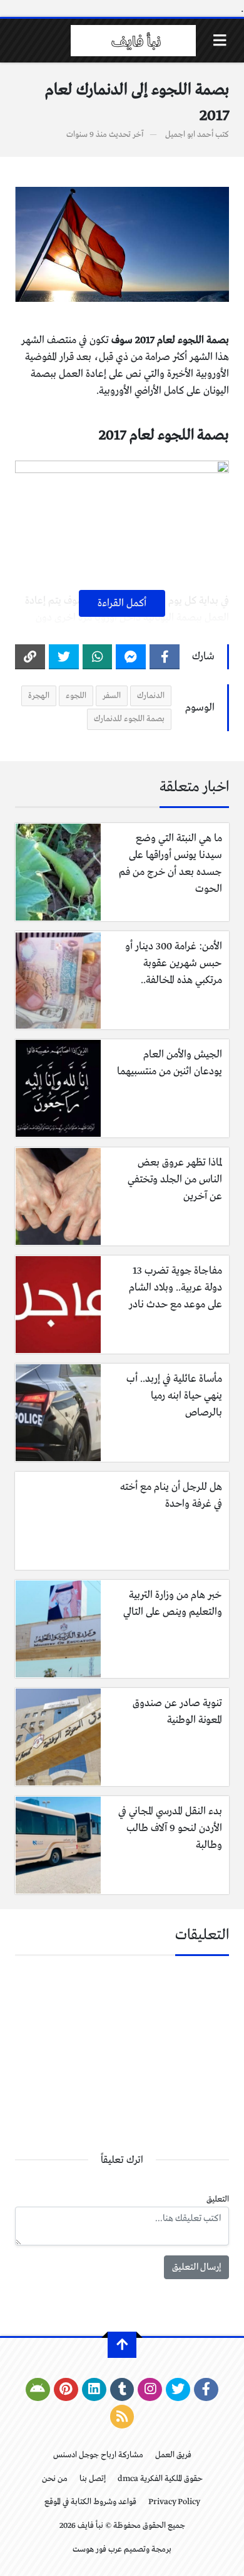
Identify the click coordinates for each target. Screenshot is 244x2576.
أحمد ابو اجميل (189, 135)
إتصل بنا (93, 2479)
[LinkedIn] (94, 2390)
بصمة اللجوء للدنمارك (129, 719)
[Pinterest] (66, 2390)
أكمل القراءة (122, 603)
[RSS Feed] (122, 2417)
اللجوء (76, 696)
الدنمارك (151, 696)
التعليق (218, 2199)
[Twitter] (64, 657)
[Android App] (38, 2390)
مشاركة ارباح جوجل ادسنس (98, 2455)
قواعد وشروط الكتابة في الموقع (90, 2502)
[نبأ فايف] (133, 41)
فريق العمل (173, 2455)
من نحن (55, 2479)
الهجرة (39, 696)
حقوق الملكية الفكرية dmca (160, 2479)
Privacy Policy (174, 2502)
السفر (112, 696)
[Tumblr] (122, 2390)
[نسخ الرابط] (30, 657)
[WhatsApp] (98, 657)
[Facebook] (165, 657)
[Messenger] (131, 657)
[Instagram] (150, 2390)
